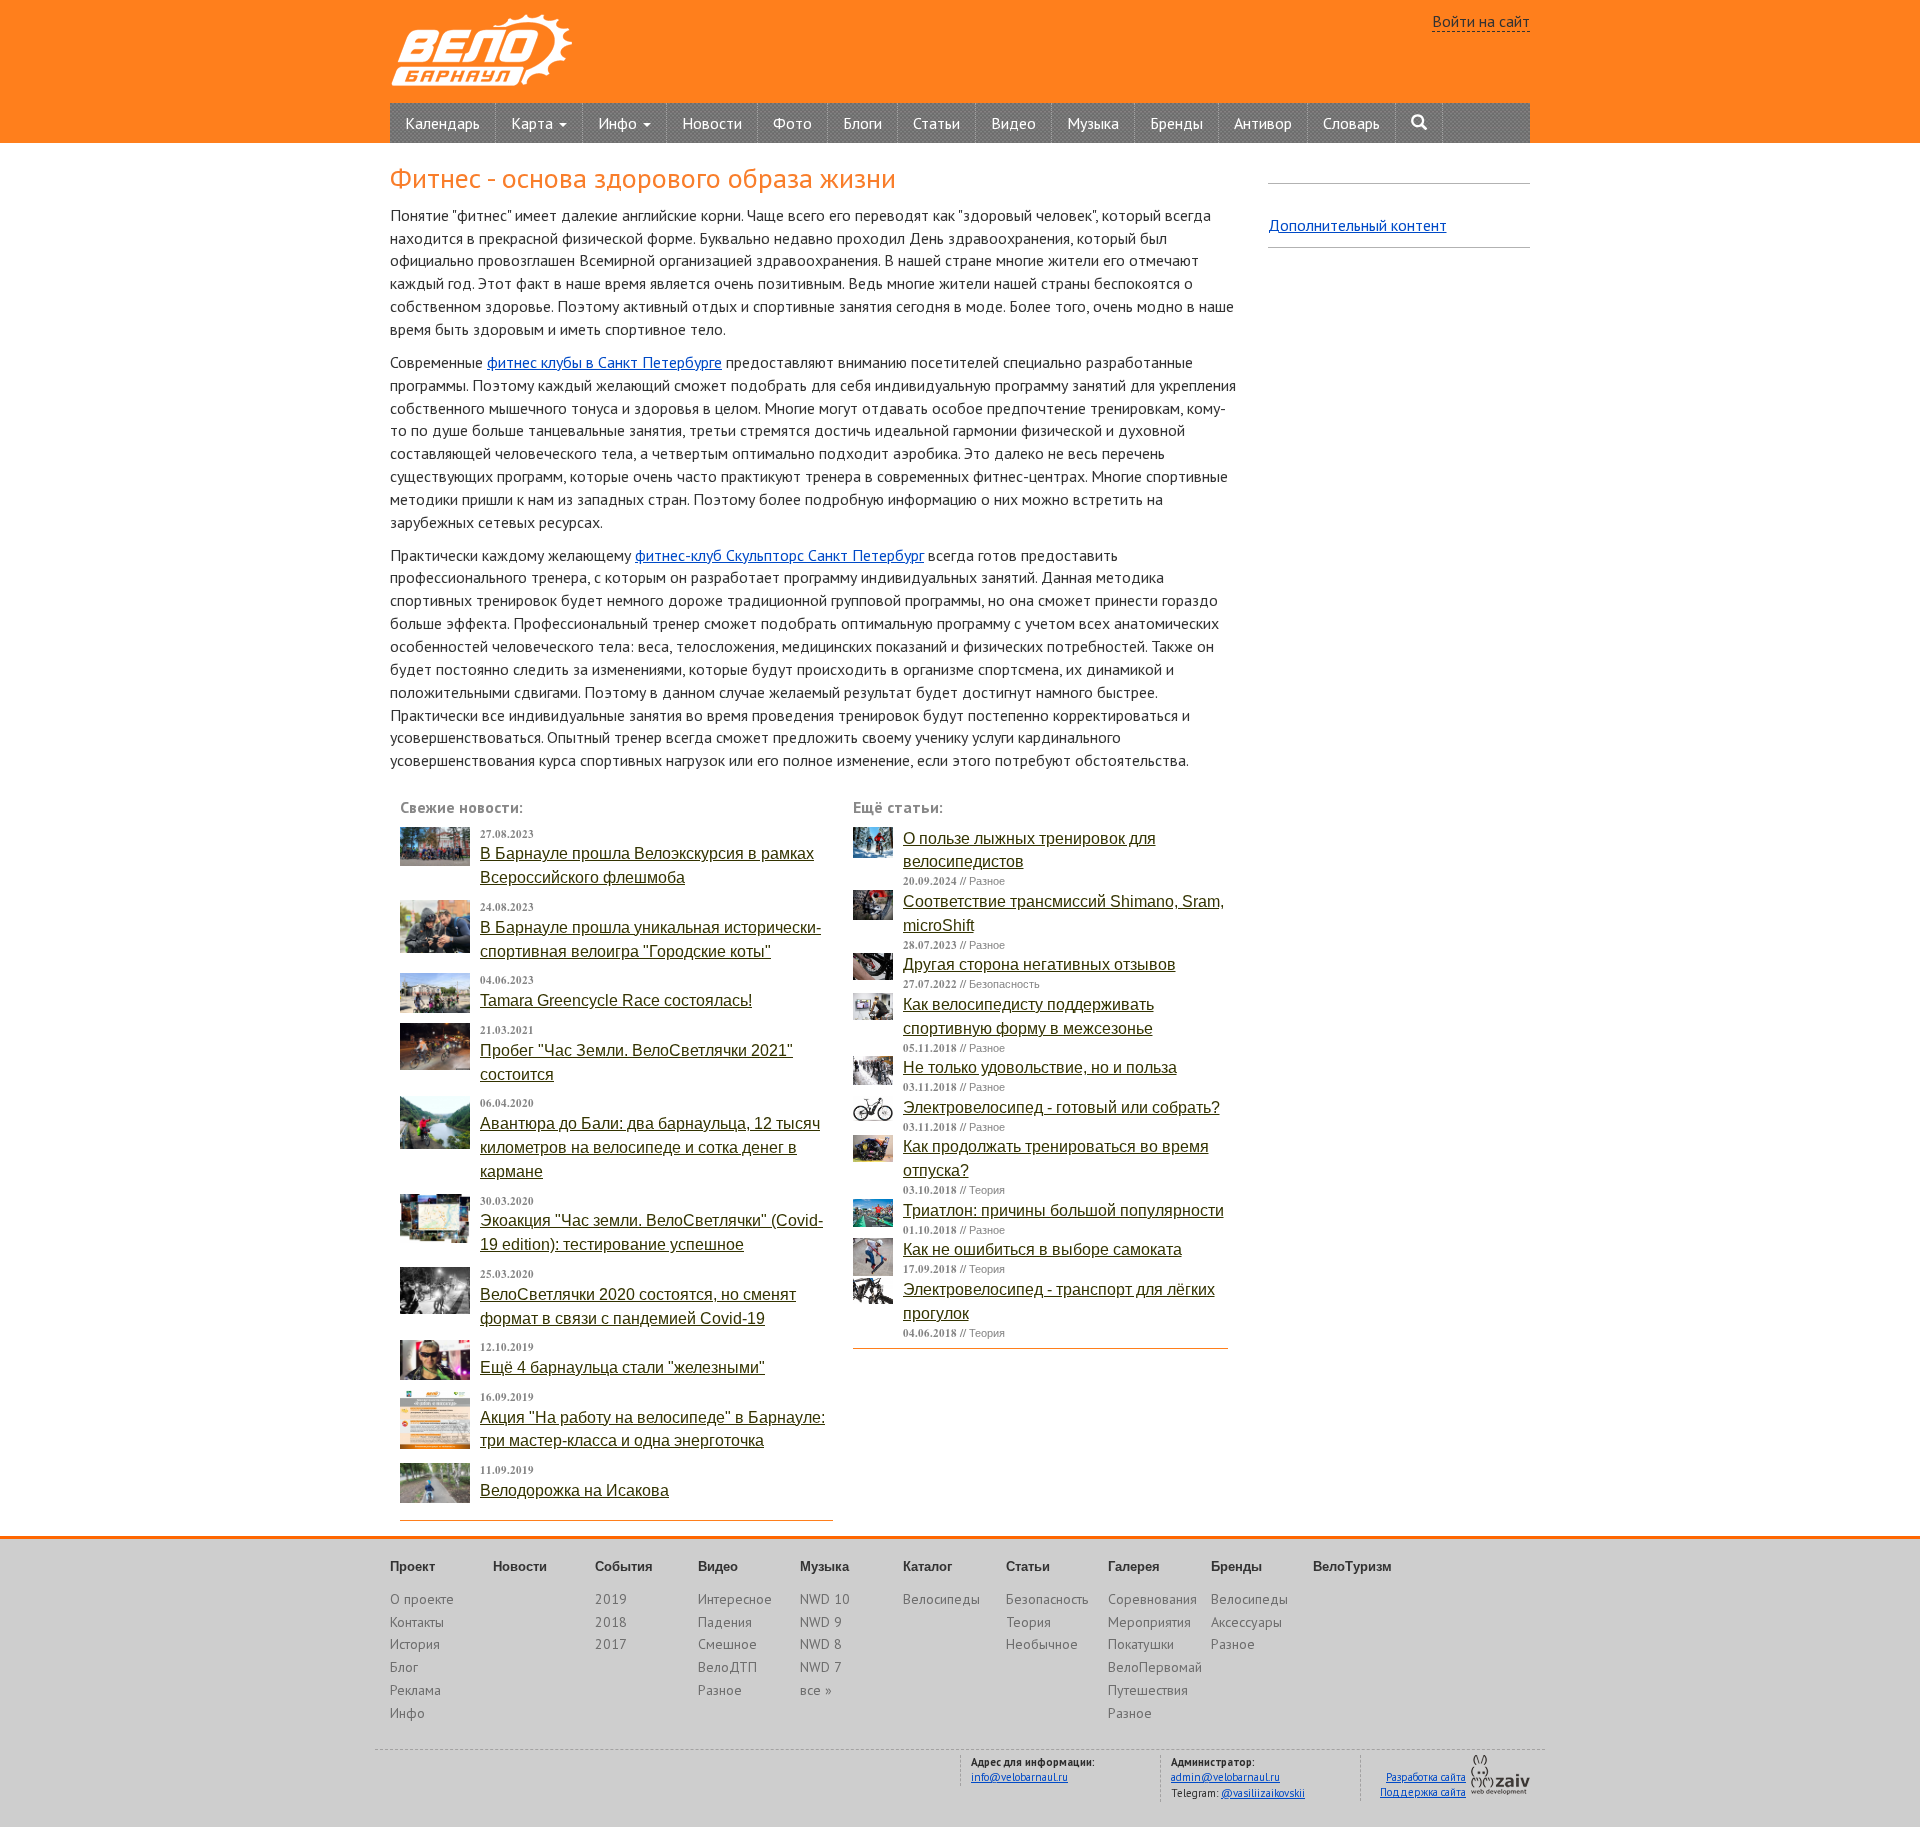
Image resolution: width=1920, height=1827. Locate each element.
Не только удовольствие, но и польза (1040, 1067)
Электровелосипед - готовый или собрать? (1061, 1107)
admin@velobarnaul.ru (1225, 1777)
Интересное (735, 1599)
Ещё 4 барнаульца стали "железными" (622, 1367)
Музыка (1093, 123)
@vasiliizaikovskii (1263, 1793)
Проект (412, 1566)
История (415, 1644)
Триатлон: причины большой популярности (1063, 1210)
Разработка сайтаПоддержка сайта (1423, 1785)
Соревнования (1152, 1599)
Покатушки (1141, 1644)
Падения (725, 1622)
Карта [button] (534, 123)
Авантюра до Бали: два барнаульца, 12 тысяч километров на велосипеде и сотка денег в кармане (650, 1147)
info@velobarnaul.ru (1019, 1777)
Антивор (1263, 123)
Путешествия (1148, 1690)
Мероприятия (1149, 1622)
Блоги (862, 123)
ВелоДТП (727, 1667)
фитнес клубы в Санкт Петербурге (604, 362)
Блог (404, 1667)
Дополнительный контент (1357, 225)
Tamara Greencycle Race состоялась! (616, 1000)
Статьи (936, 123)
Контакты (417, 1622)
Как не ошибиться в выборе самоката (1042, 1249)
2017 (611, 1644)
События (624, 1566)
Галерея (1134, 1566)
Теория (987, 1190)
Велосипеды (941, 1599)
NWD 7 (821, 1667)
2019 (611, 1599)
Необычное (1042, 1644)
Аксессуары (1246, 1622)
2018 (611, 1622)
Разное (987, 881)
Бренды (1176, 123)
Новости (712, 123)
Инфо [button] (619, 123)
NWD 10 (825, 1599)
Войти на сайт (1481, 21)
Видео (1013, 123)
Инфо (407, 1713)
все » (816, 1690)
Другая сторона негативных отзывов (1039, 964)
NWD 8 (821, 1644)
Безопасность (1004, 984)
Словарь (1351, 123)
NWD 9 (821, 1622)
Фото (792, 123)
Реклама (415, 1690)
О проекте (422, 1599)
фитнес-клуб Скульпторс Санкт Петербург (779, 555)
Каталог (927, 1566)
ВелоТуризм (1352, 1566)
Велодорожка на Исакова (574, 1490)
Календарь (442, 123)
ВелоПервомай (1155, 1667)
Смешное (727, 1644)
